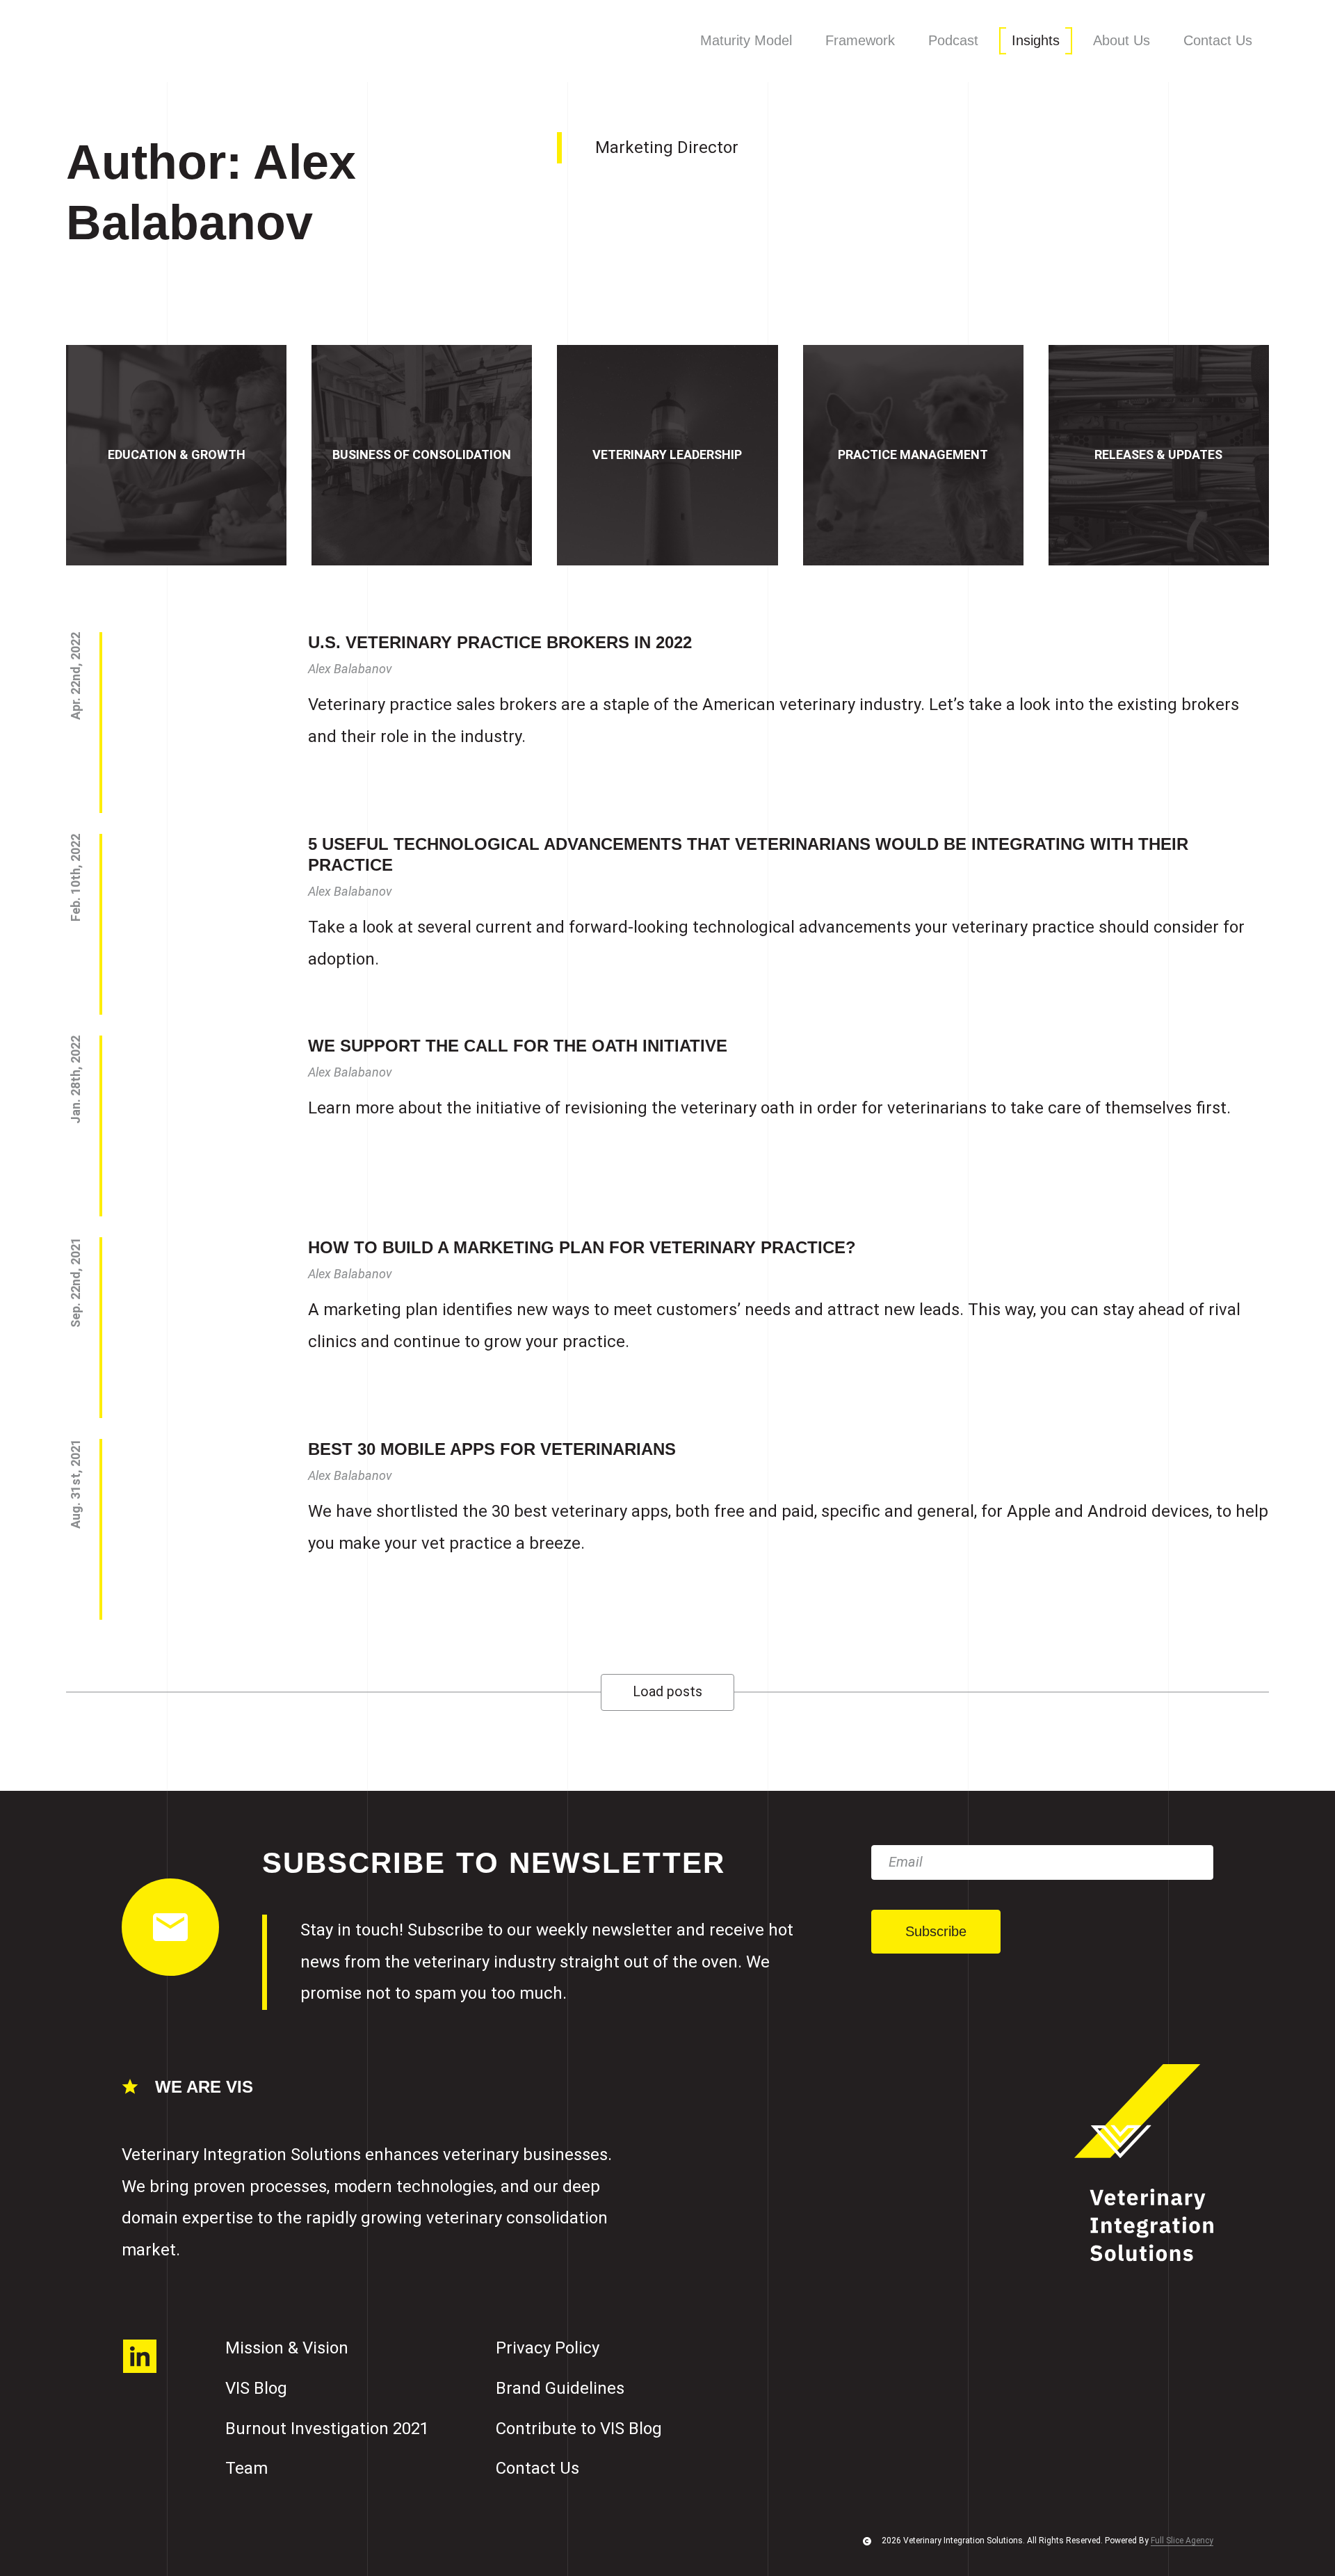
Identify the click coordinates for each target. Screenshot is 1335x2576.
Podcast (953, 40)
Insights (1036, 40)
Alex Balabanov (350, 669)
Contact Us (1218, 40)
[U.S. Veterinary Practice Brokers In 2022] (191, 723)
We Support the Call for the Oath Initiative (518, 1046)
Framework (860, 40)
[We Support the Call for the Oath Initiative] (191, 1126)
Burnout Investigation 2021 (327, 2429)
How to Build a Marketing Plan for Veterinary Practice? (582, 1247)
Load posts (667, 1692)
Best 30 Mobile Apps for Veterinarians (492, 1449)
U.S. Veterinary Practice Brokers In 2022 (500, 642)
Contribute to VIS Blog (579, 2429)
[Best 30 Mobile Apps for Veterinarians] (191, 1529)
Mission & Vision (287, 2348)
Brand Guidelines (560, 2388)
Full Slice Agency (1182, 2541)
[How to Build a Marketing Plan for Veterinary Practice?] (191, 1328)
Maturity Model (746, 40)
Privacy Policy (548, 2348)
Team (246, 2468)
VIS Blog (256, 2388)
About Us (1122, 40)
